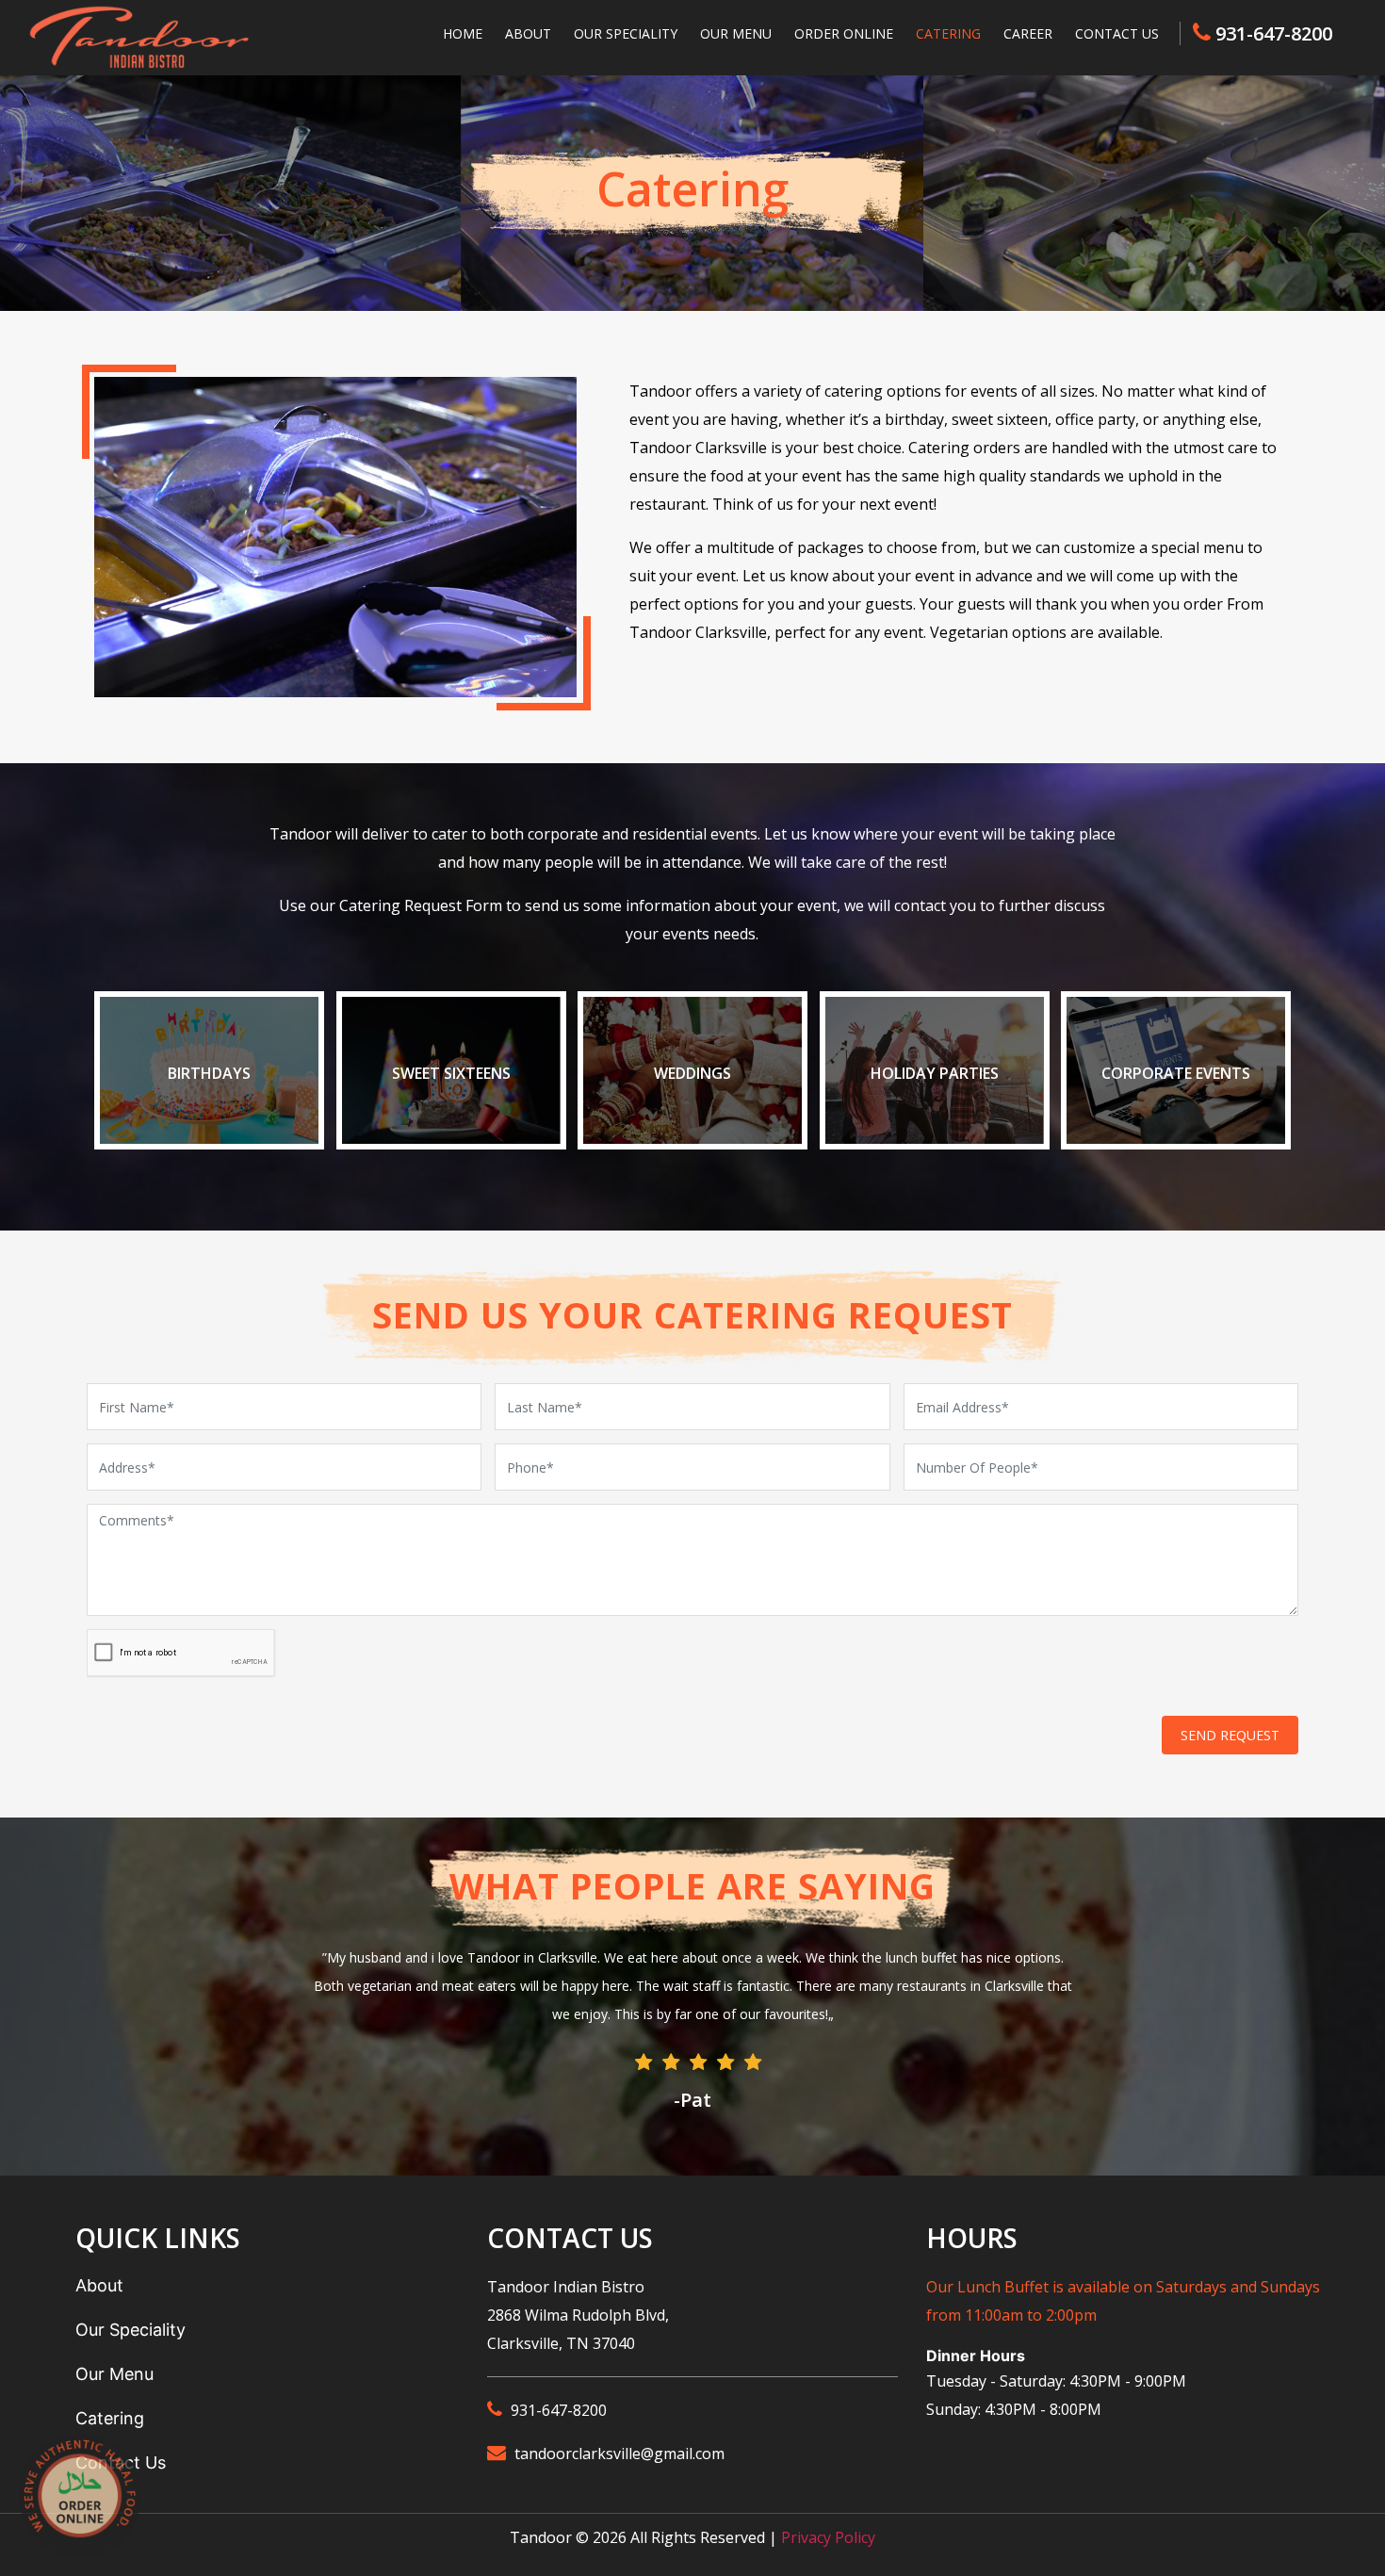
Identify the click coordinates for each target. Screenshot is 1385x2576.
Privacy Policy (828, 2537)
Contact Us (1117, 33)
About (528, 33)
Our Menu (736, 33)
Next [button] (1126, 1981)
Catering (948, 33)
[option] (692, 2031)
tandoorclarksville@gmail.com (619, 2454)
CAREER (1028, 33)
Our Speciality (626, 33)
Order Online (844, 33)
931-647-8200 (1274, 33)
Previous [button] (250, 1981)
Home (463, 33)
